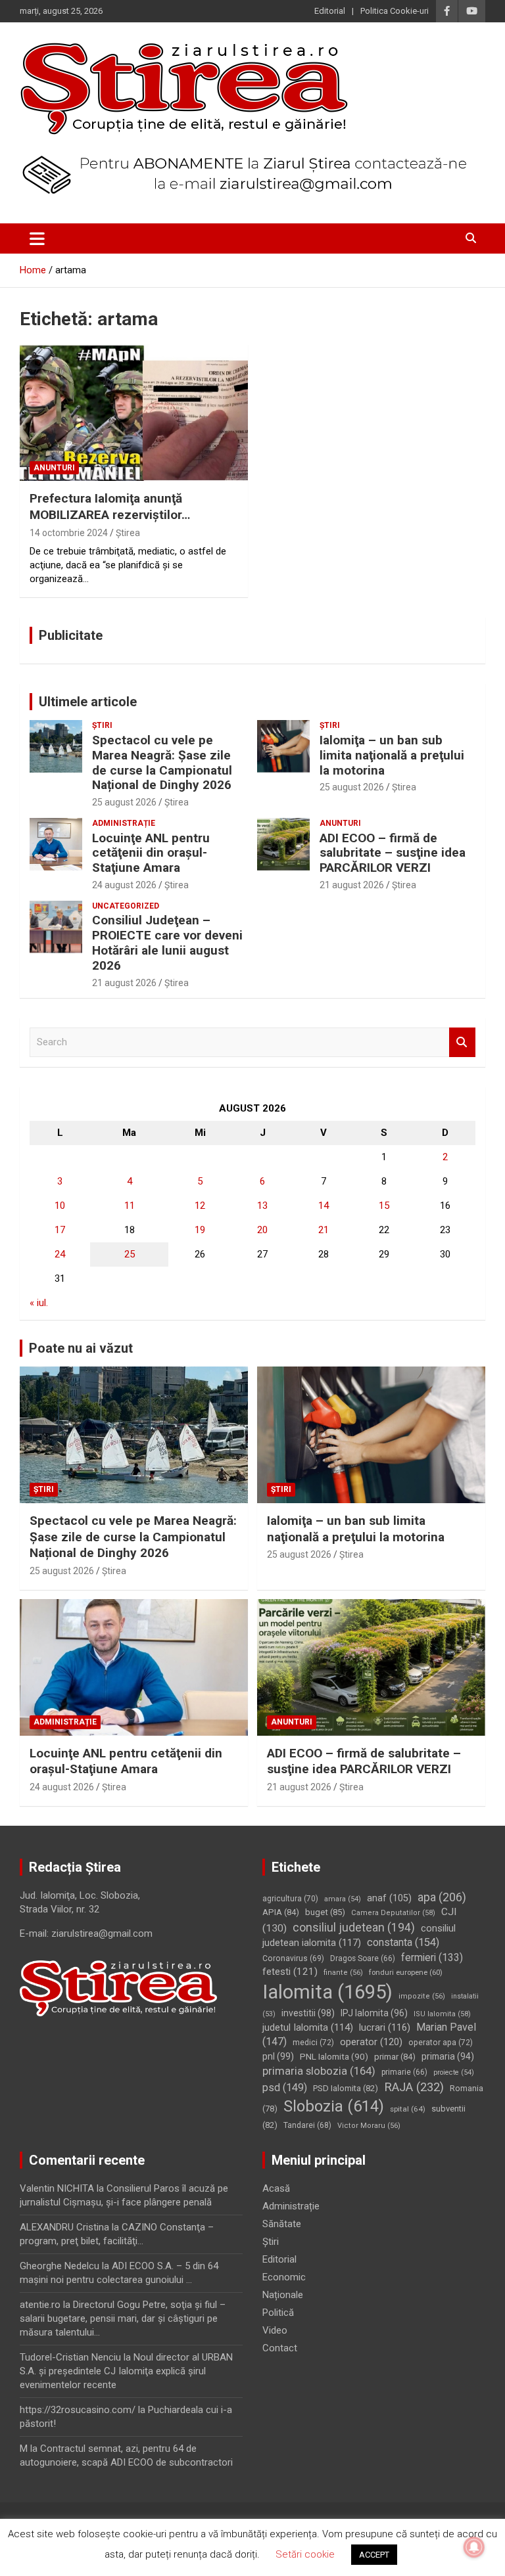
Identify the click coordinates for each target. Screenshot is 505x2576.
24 (60, 1254)
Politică (278, 2313)
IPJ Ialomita (374, 2013)
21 (324, 1230)
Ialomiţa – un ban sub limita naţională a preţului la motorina (392, 755)
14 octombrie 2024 (69, 533)
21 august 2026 (352, 885)
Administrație (124, 823)
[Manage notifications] (474, 2547)
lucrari (385, 2027)
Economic (284, 2277)
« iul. (39, 1303)
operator (371, 2042)
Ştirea (128, 533)
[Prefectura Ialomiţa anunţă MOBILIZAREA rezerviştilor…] (134, 412)
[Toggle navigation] (37, 238)
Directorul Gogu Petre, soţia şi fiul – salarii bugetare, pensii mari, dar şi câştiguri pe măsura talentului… (123, 2318)
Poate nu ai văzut (81, 1348)
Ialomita (327, 1992)
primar (395, 2057)
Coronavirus (293, 1958)
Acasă (276, 2188)
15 (384, 1206)
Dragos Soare (363, 1958)
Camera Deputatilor (393, 1913)
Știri (102, 725)
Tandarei (307, 2125)
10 (60, 1206)
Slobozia (334, 2106)
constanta (403, 1942)
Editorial (330, 11)
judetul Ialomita (308, 2027)
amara (343, 1899)
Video (275, 2330)
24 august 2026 (124, 885)
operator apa (441, 2043)
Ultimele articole (88, 702)
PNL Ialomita (334, 2056)
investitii (308, 2013)
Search (462, 1042)
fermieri (432, 1957)
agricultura (290, 1899)
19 (200, 1230)
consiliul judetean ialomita (359, 1936)
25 (130, 1254)
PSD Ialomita (346, 2088)
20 (262, 1230)
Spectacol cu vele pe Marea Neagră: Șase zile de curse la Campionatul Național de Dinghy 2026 (162, 762)
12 (200, 1206)
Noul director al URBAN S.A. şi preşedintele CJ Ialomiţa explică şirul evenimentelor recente (126, 2371)
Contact (280, 2348)
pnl (278, 2056)
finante (343, 1973)
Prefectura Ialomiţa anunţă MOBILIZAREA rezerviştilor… (110, 507)
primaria (448, 2056)
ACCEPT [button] (374, 2555)
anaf (389, 1898)
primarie (404, 2072)
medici (313, 2043)
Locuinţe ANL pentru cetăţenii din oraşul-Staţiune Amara (151, 853)
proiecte (454, 2072)
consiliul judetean (354, 1928)
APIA (281, 1912)
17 (60, 1230)
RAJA (414, 2087)
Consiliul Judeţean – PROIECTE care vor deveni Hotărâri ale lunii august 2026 (167, 942)
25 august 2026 (124, 802)
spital (408, 2109)
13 (262, 1206)
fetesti (290, 1972)
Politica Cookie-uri (395, 11)
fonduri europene (406, 1972)
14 (324, 1206)
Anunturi (54, 468)
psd (285, 2088)
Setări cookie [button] (305, 2554)
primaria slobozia (319, 2071)
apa (442, 1897)
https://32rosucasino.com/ (78, 2410)
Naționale (283, 2295)
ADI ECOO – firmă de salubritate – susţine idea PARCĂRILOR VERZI (393, 853)
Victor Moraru (369, 2126)
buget (325, 1912)
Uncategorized (126, 906)
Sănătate (282, 2224)
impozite (422, 1996)
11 (130, 1206)
